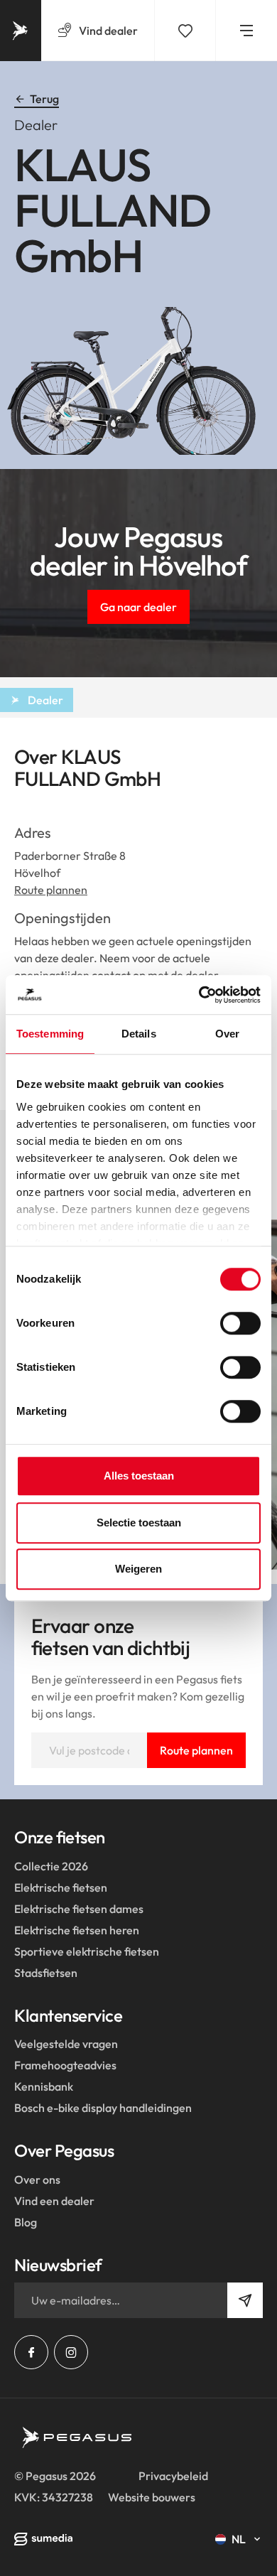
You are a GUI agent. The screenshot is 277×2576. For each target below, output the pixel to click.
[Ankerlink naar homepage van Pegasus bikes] (21, 31)
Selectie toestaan (139, 1523)
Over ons (37, 2179)
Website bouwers (152, 2497)
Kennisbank (44, 2086)
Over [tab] (227, 1034)
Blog (26, 2222)
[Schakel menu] (246, 31)
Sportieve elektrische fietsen (87, 1951)
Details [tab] (139, 1034)
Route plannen (51, 890)
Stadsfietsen (46, 1973)
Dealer (45, 700)
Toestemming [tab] (50, 1034)
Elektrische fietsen (61, 1887)
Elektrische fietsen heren (77, 1930)
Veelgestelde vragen (66, 2044)
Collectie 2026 (51, 1866)
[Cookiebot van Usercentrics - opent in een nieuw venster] (199, 995)
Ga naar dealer (138, 607)
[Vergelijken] (185, 31)
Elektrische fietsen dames (79, 1909)
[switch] (240, 1323)
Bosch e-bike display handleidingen (103, 2108)
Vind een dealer (54, 2201)
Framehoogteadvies (65, 2065)
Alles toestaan (139, 1476)
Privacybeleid (173, 2476)
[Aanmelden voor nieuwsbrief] (245, 2300)
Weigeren (138, 1569)
